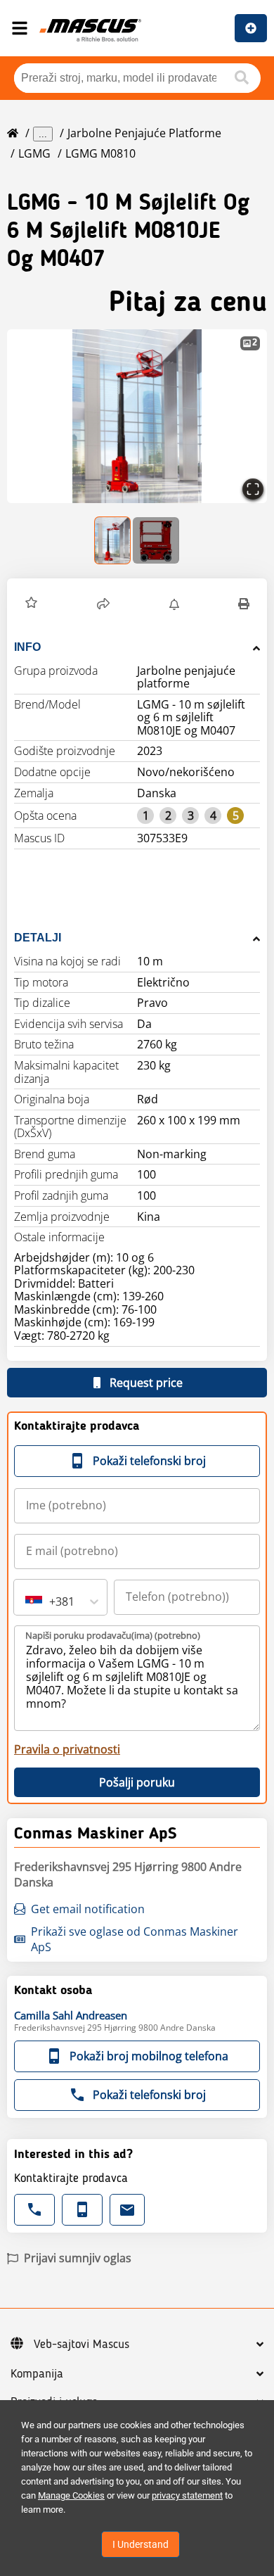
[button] (137, 416)
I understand (141, 2544)
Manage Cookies (71, 2495)
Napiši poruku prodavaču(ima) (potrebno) (113, 1635)
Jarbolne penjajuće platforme (144, 133)
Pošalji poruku (137, 1782)
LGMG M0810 (100, 153)
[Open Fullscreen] (253, 489)
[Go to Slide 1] (113, 540)
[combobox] (27, 1601)
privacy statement (187, 2495)
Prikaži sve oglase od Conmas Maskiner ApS (135, 1939)
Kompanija (37, 2374)
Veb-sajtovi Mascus (81, 2345)
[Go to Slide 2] (156, 540)
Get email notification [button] (88, 1909)
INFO (27, 647)
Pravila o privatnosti (67, 1749)
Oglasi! (251, 28)
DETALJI (38, 938)
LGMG (34, 153)
